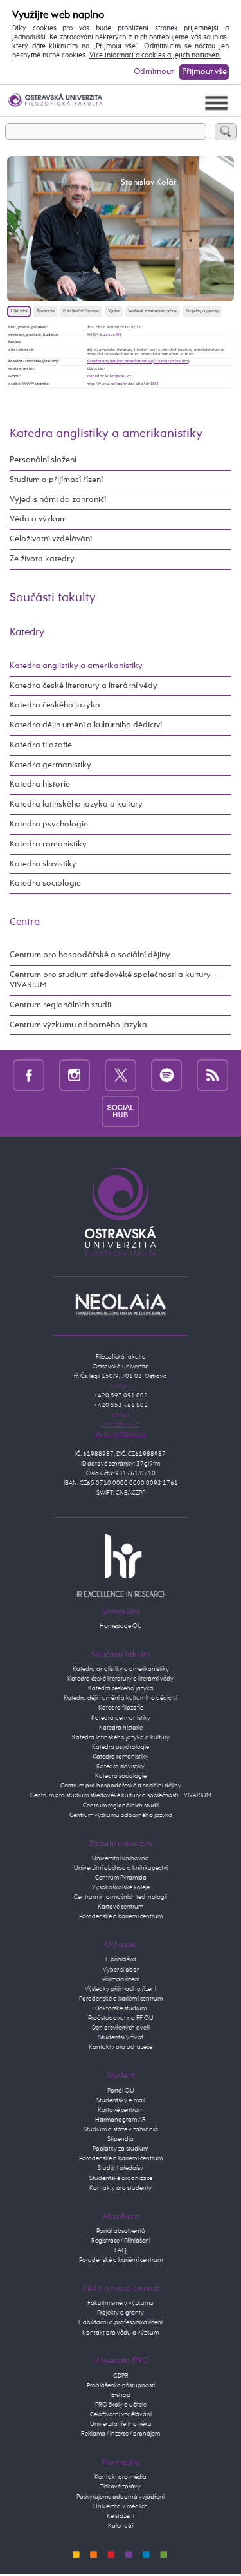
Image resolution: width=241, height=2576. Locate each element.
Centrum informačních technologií (121, 1897)
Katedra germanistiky (50, 765)
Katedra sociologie (45, 883)
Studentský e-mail (121, 2100)
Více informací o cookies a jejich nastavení (155, 55)
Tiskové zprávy (121, 2487)
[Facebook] (29, 1075)
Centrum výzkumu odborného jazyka (78, 1025)
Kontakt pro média (121, 2477)
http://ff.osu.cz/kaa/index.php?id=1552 (122, 384)
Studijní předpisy (121, 2168)
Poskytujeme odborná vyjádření (121, 2497)
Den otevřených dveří (121, 2028)
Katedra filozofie (41, 745)
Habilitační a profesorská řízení (121, 2322)
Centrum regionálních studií (60, 1005)
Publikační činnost (81, 311)
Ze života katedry (42, 559)
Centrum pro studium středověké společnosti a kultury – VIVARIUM (113, 980)
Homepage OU (121, 1626)
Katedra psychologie (49, 824)
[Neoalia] (121, 1304)
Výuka (114, 311)
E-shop (121, 2395)
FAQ (121, 2250)
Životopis (46, 311)
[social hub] (121, 1111)
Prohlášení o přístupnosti (121, 2385)
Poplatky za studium (121, 2149)
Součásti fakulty (53, 598)
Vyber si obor (121, 1970)
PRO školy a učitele (121, 2405)
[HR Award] (121, 1565)
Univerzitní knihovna (121, 1858)
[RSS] (212, 1075)
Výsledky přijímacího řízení (121, 1989)
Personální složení (43, 460)
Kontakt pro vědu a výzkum (121, 2333)
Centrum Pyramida (121, 1878)
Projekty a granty (202, 311)
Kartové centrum (121, 1907)
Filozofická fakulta (171, 361)
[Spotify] (167, 1075)
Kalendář (121, 2526)
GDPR (121, 2376)
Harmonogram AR (121, 2120)
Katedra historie (40, 784)
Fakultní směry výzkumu (121, 2303)
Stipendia (121, 2139)
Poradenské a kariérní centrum (121, 1916)
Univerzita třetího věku (121, 2424)
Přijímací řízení (121, 1979)
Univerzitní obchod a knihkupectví (121, 1868)
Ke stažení (121, 2516)
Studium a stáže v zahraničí (121, 2129)
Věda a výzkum (38, 519)
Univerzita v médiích (121, 2506)
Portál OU (121, 2091)
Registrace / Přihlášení (121, 2241)
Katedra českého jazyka (55, 705)
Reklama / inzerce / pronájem (121, 2434)
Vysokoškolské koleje (121, 1887)
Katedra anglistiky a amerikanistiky (119, 361)
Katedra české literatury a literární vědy (84, 686)
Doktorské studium (121, 2008)
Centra (25, 922)
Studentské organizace (121, 2178)
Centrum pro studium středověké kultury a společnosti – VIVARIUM (121, 1795)
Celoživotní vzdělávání (51, 539)
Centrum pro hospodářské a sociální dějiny (90, 955)
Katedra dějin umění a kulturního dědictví (86, 725)
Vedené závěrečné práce (152, 311)
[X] (121, 1075)
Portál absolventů (121, 2231)
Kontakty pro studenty (121, 2188)
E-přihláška (121, 1959)
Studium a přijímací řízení (56, 480)
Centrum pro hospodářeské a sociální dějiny (121, 1786)
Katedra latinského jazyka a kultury (76, 804)
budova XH (111, 335)
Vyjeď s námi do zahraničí (58, 500)
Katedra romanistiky (48, 844)
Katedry (27, 632)
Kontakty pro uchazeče (121, 2047)
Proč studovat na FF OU (121, 2018)
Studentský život (121, 2037)
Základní (19, 311)
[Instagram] (75, 1075)
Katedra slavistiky (43, 864)
